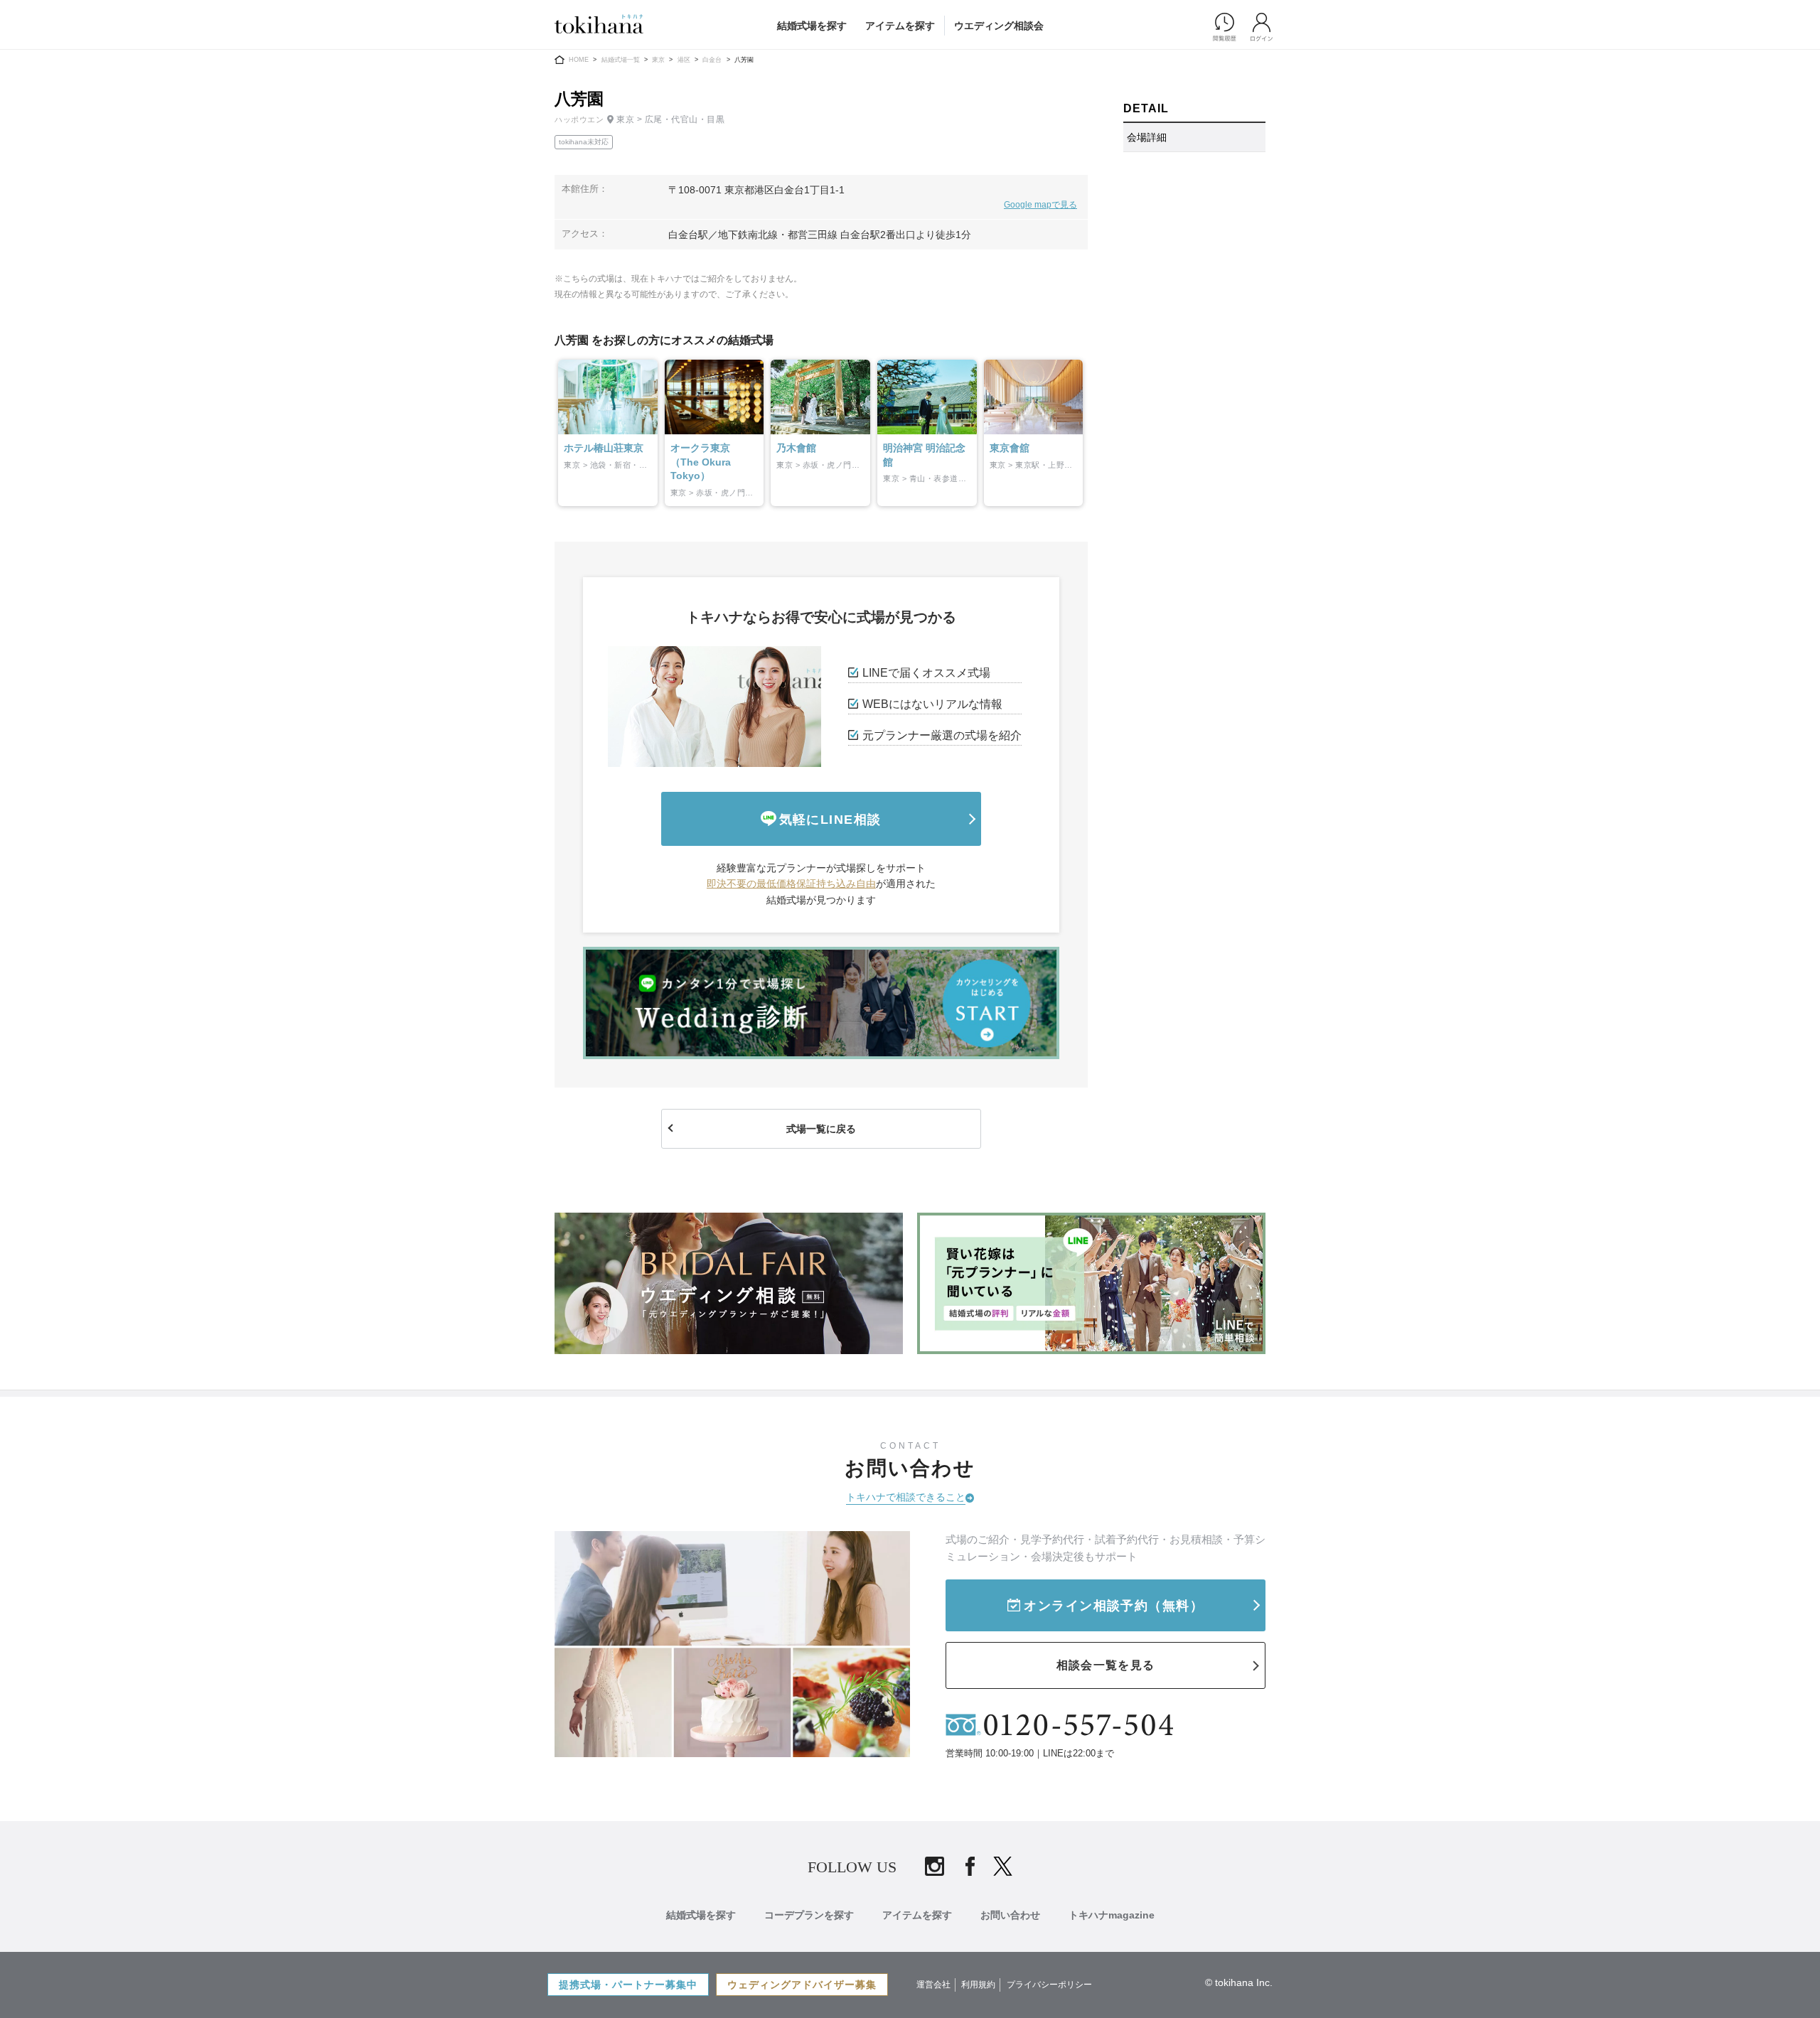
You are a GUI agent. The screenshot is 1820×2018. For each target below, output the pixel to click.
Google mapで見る (1040, 205)
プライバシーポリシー (1049, 1985)
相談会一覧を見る (1106, 1665)
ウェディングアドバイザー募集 (802, 1985)
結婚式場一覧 (621, 60)
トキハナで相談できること (906, 1497)
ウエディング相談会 (999, 26)
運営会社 (933, 1985)
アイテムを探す (900, 26)
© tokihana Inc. (1239, 1982)
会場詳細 (1147, 137)
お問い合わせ (1010, 1915)
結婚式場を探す (812, 26)
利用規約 (978, 1985)
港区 (684, 60)
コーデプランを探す (809, 1915)
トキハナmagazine (1112, 1915)
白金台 (712, 60)
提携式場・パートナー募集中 (628, 1985)
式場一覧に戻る (821, 1129)
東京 (658, 60)
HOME (579, 60)
